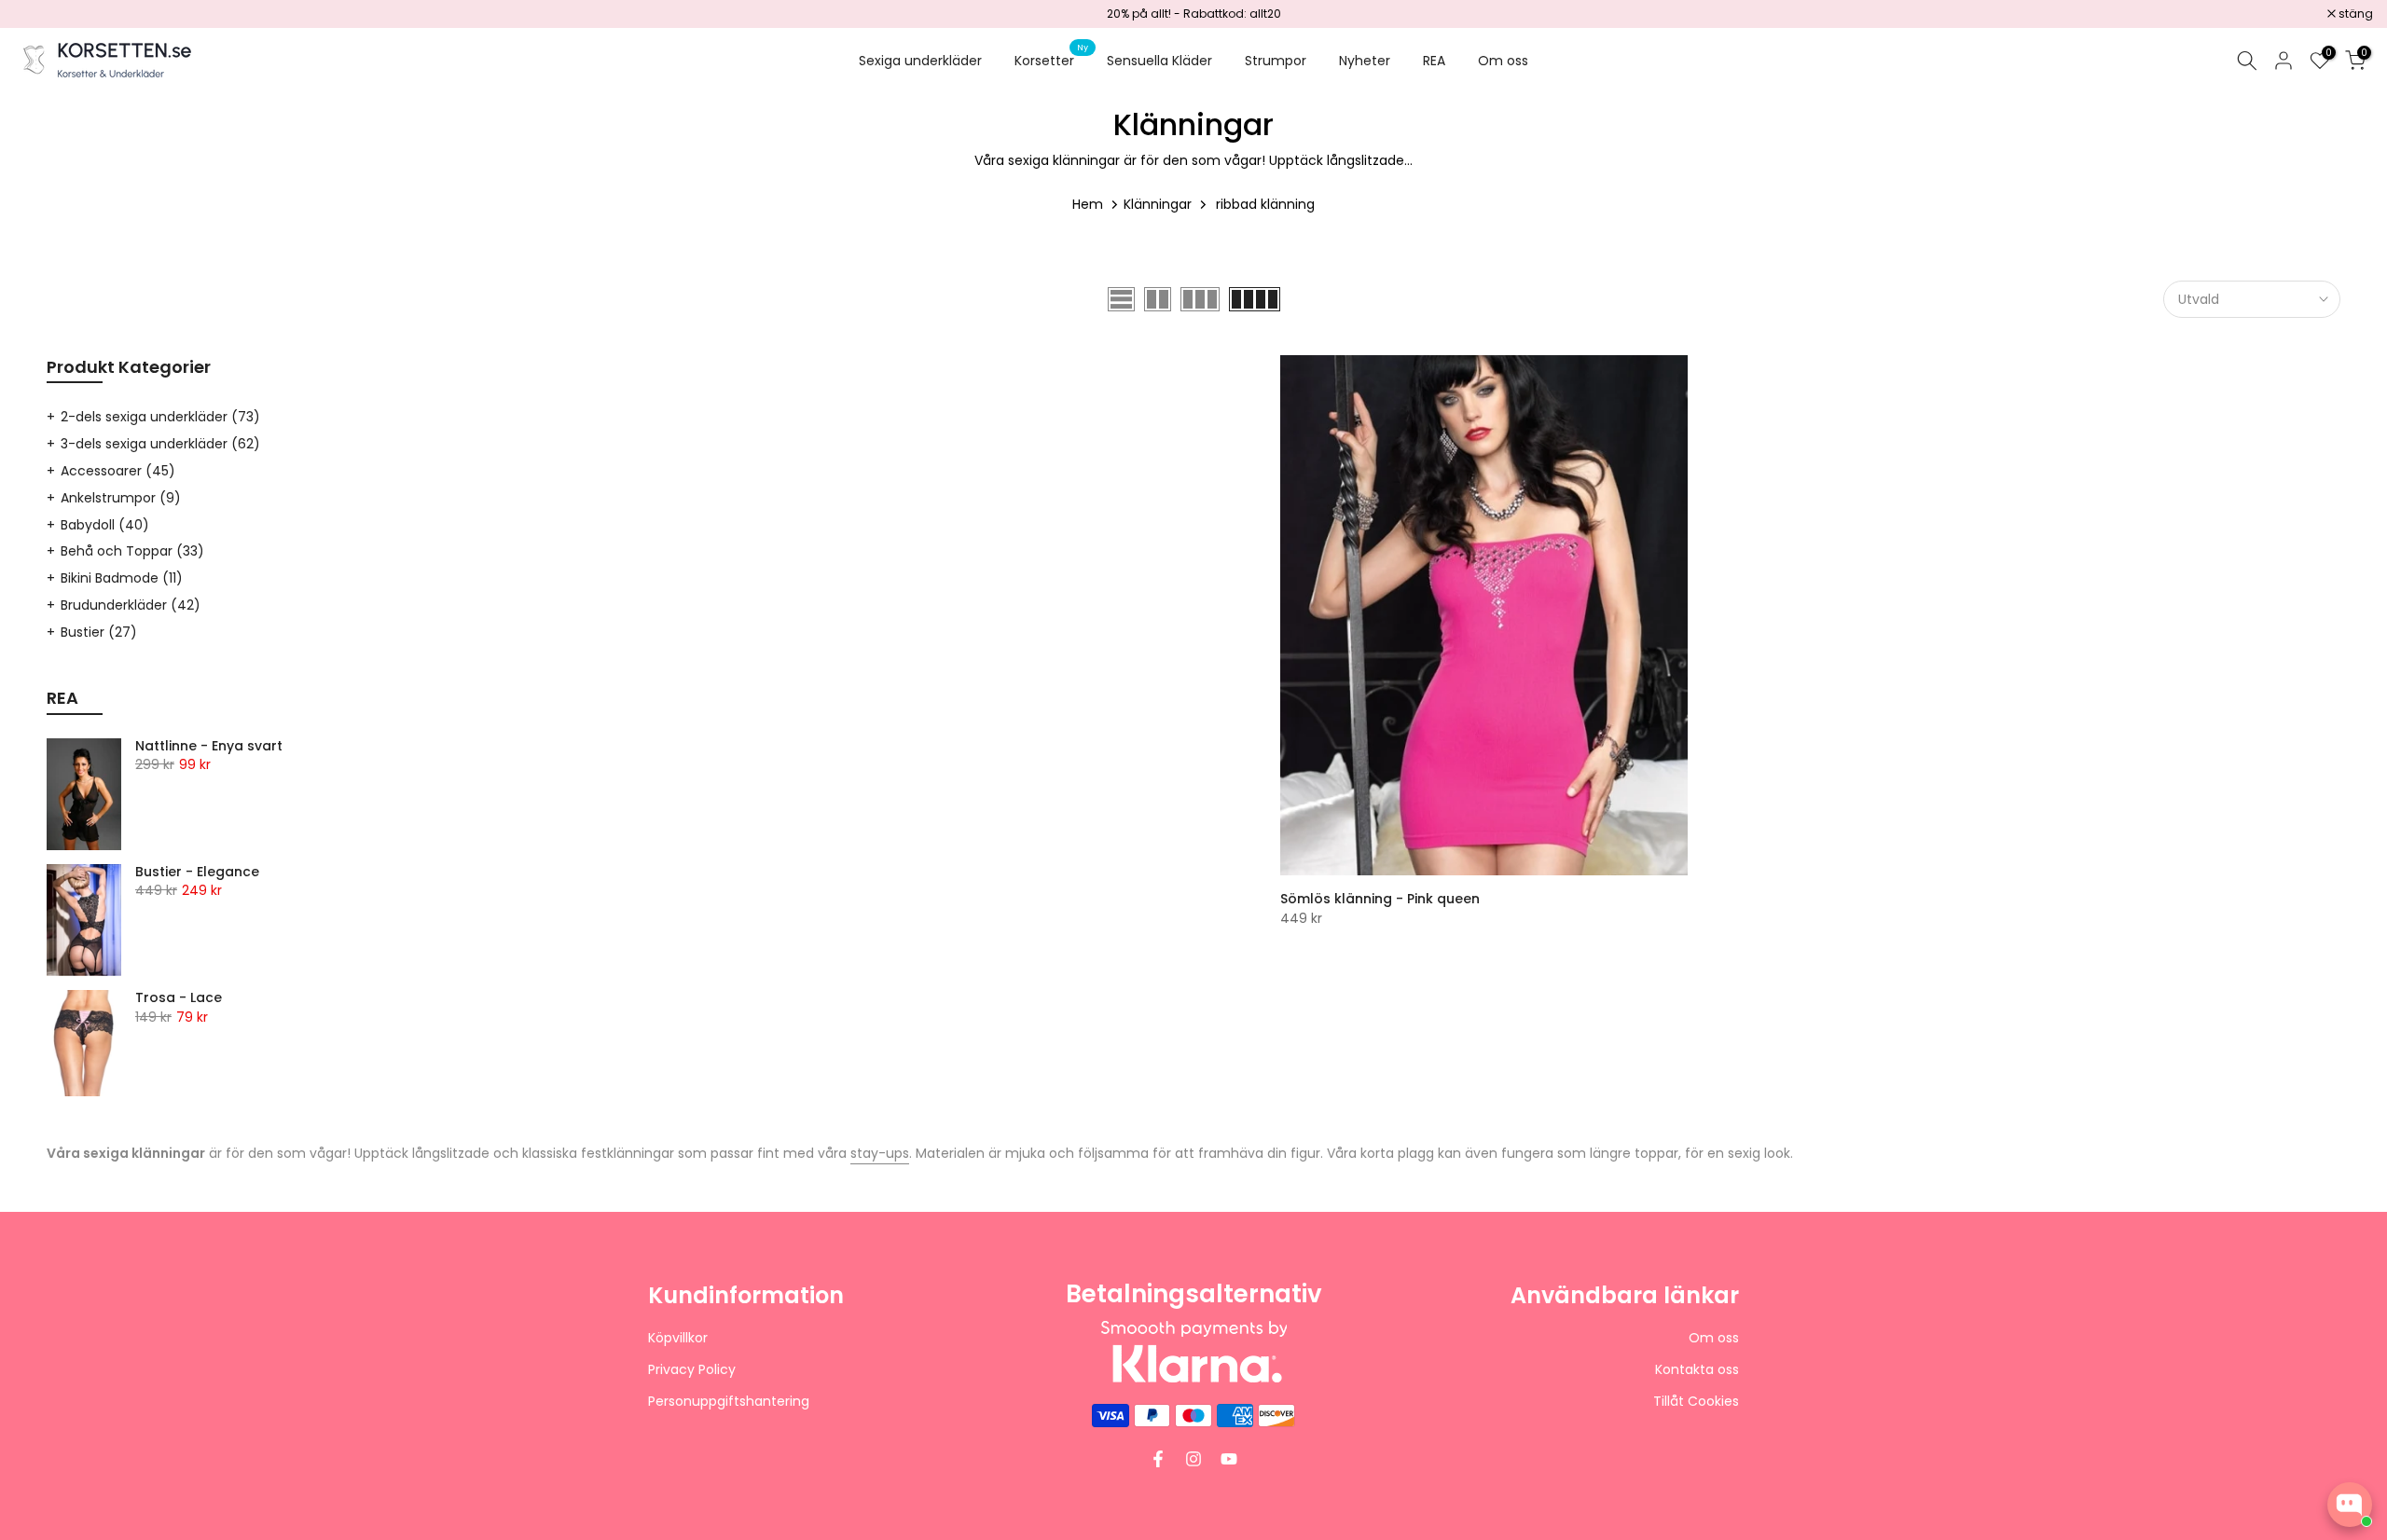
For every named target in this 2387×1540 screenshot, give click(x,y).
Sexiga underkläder (920, 61)
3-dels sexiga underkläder (160, 444)
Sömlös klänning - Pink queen (1380, 899)
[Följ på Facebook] (1158, 1459)
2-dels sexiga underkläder (160, 417)
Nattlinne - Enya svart (209, 747)
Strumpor (1276, 61)
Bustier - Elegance (197, 873)
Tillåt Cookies (1696, 1402)
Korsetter (1051, 60)
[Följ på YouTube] (1229, 1459)
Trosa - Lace (179, 998)
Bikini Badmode (122, 578)
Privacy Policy (692, 1370)
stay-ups (880, 1153)
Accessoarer (118, 471)
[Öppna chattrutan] (2350, 1505)
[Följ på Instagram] (1193, 1459)
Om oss (1503, 61)
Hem (1088, 204)
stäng (41, 14)
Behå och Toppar (132, 551)
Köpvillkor (678, 1338)
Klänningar (1158, 204)
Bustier (99, 632)
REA (1434, 61)
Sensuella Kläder (1159, 61)
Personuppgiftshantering (729, 1402)
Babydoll (105, 525)
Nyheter (1365, 61)
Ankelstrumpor (121, 498)
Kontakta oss (1697, 1370)
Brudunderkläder (131, 605)
